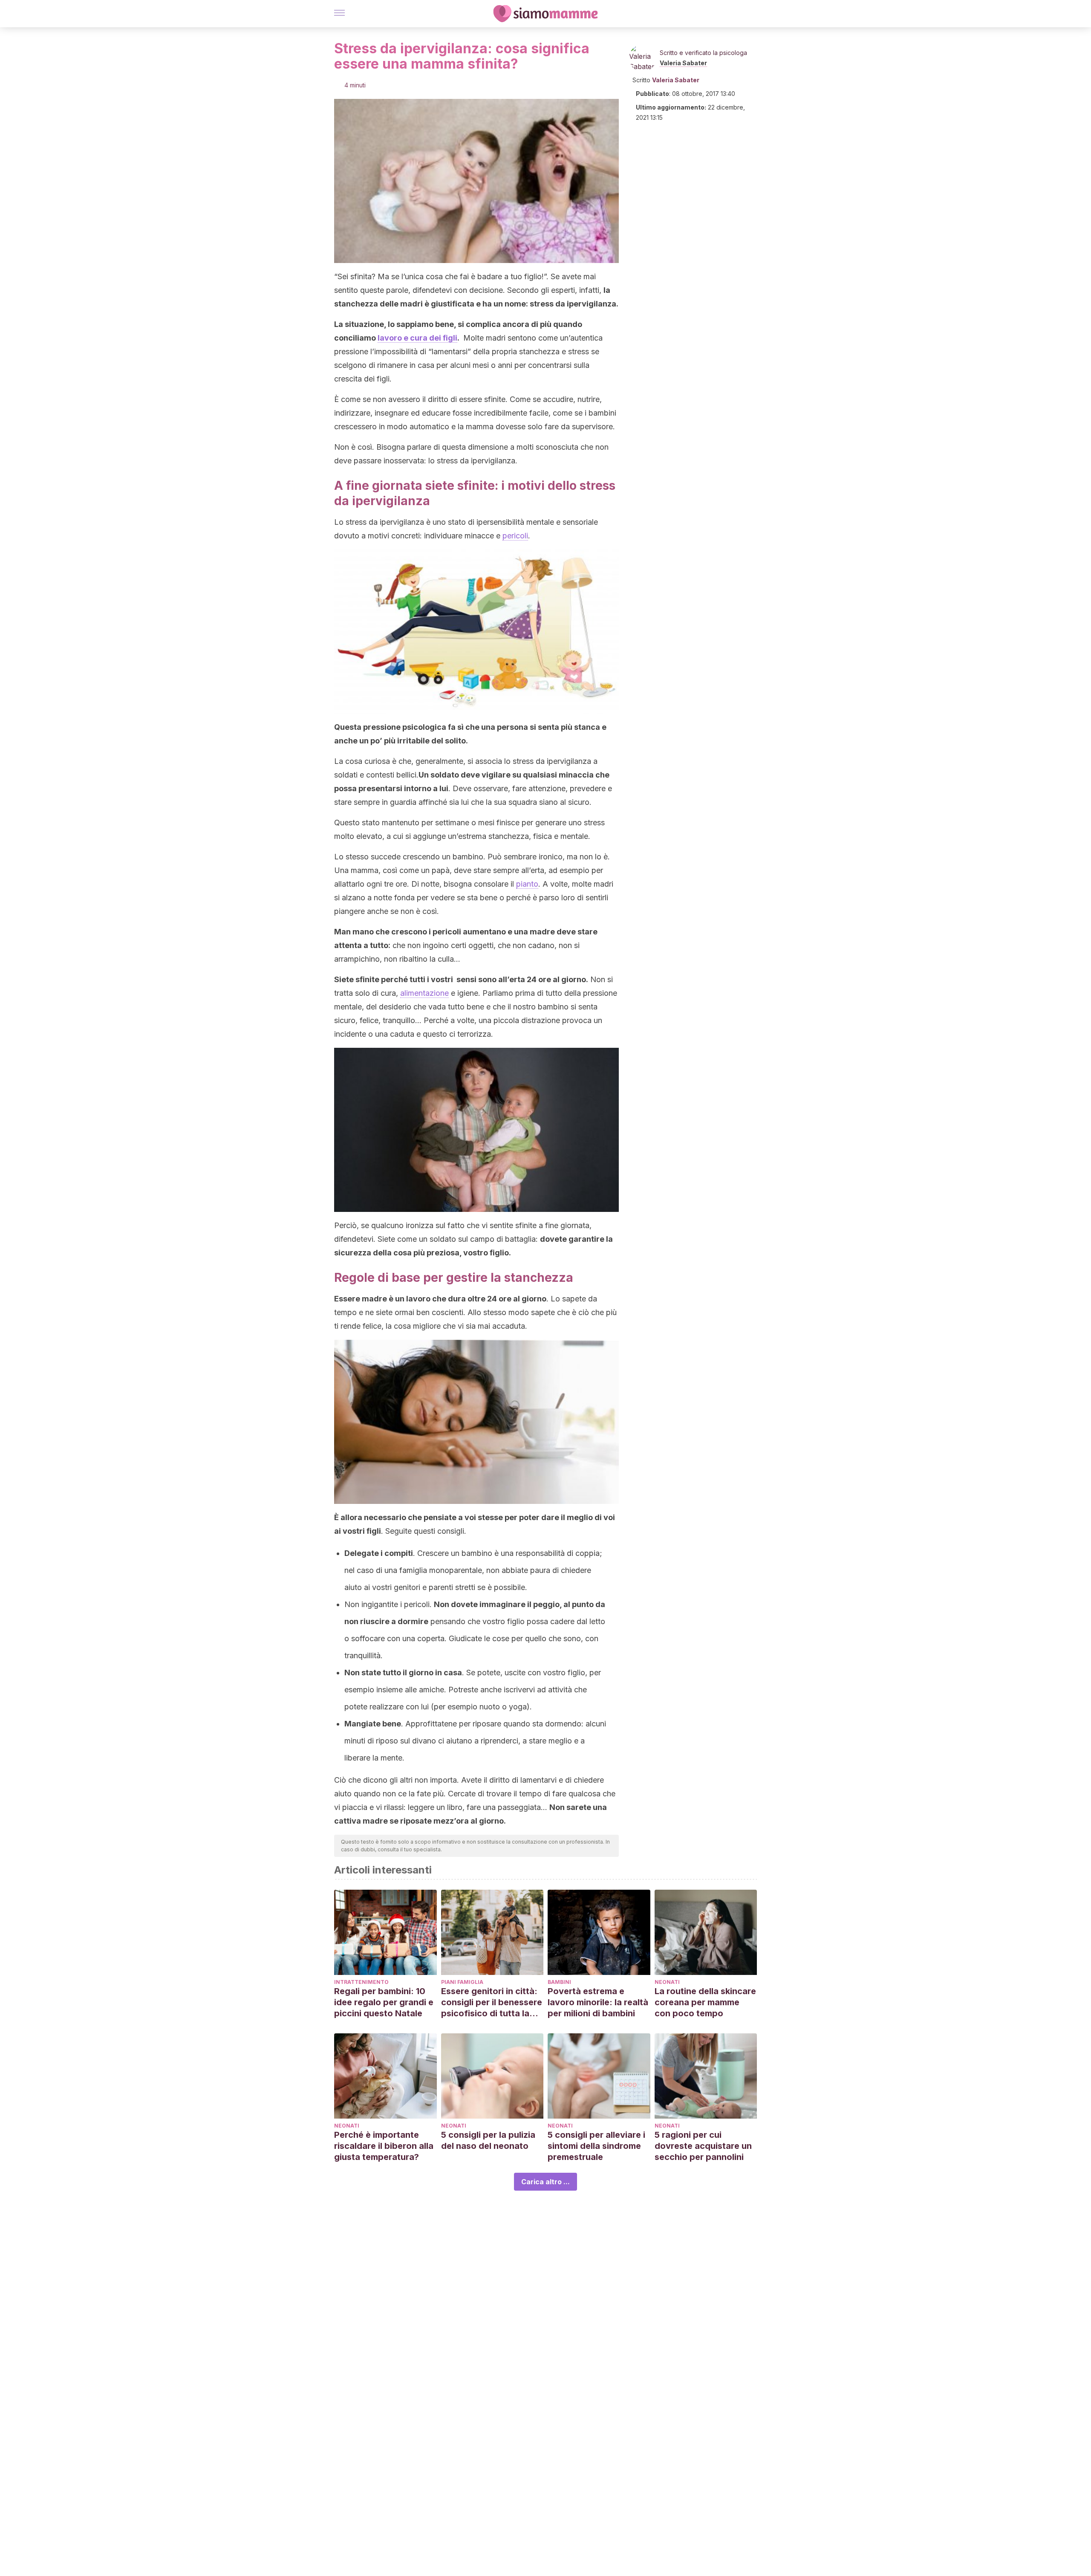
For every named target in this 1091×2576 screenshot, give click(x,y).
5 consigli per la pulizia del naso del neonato (488, 2140)
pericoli (515, 536)
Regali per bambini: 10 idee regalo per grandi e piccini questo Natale (384, 2002)
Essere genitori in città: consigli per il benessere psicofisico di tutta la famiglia (492, 2002)
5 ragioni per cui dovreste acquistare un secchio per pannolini (703, 2146)
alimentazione (424, 993)
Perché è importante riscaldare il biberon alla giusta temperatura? (384, 2146)
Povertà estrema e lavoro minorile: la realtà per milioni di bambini (598, 2002)
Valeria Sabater (683, 63)
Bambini (559, 1982)
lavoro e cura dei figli (417, 338)
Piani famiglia (462, 1982)
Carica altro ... (545, 2182)
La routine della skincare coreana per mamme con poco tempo (705, 2002)
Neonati (667, 1982)
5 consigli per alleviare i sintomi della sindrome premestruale (596, 2146)
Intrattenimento (361, 1982)
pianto (527, 884)
